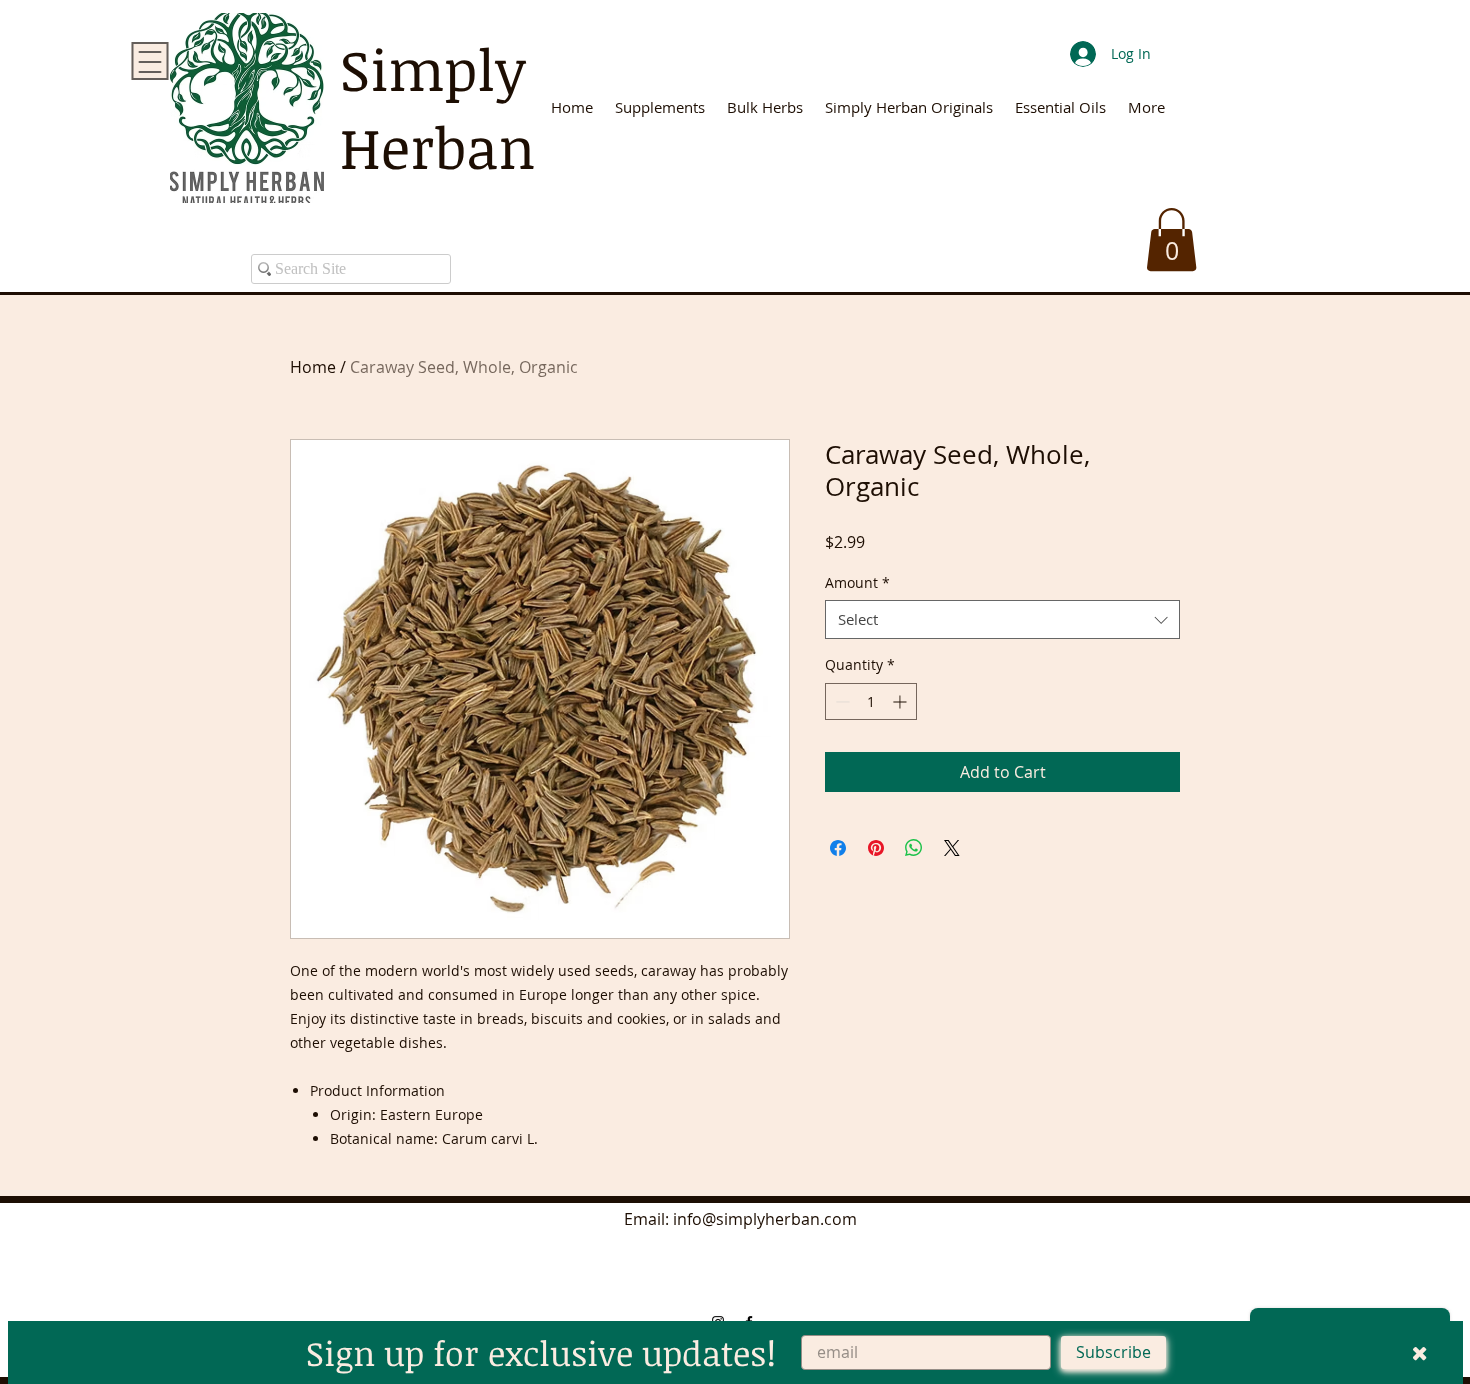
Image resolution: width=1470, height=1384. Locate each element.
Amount (857, 582)
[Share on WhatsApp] (914, 848)
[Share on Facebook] (838, 848)
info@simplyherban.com (765, 1219)
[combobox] (1002, 619)
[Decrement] (840, 701)
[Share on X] (952, 848)
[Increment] (901, 701)
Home (313, 367)
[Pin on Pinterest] (876, 848)
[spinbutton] (871, 701)
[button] (1171, 239)
